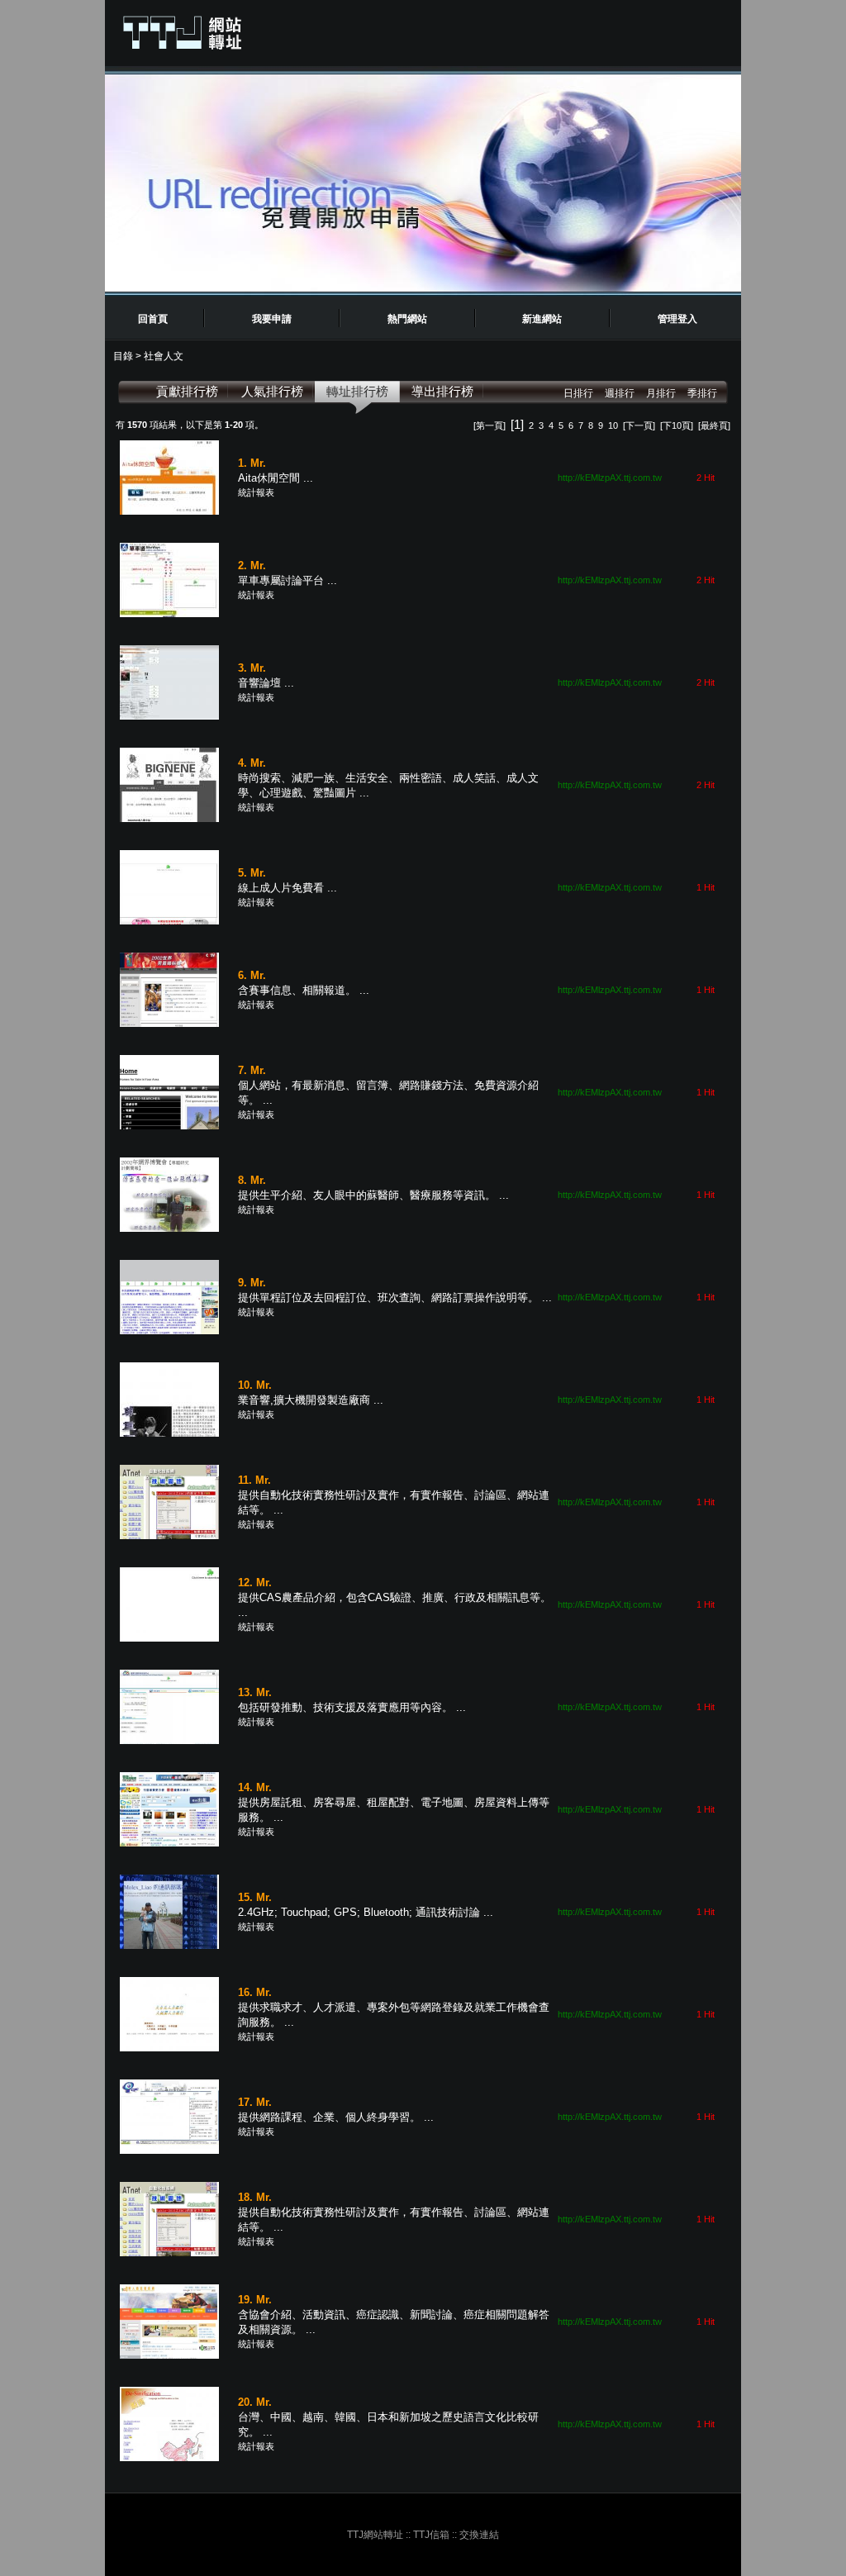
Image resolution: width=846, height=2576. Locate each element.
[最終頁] (714, 425)
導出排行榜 (442, 391)
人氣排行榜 (272, 391)
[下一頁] (639, 425)
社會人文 (164, 356)
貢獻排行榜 (187, 391)
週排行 (620, 393)
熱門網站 (407, 319)
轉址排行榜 (357, 391)
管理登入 (677, 319)
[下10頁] (677, 425)
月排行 (661, 393)
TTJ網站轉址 (375, 2535)
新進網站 (542, 319)
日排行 (578, 393)
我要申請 (272, 319)
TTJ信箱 (431, 2535)
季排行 (702, 393)
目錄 (124, 356)
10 (613, 425)
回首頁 (153, 319)
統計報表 (256, 492)
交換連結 (479, 2535)
